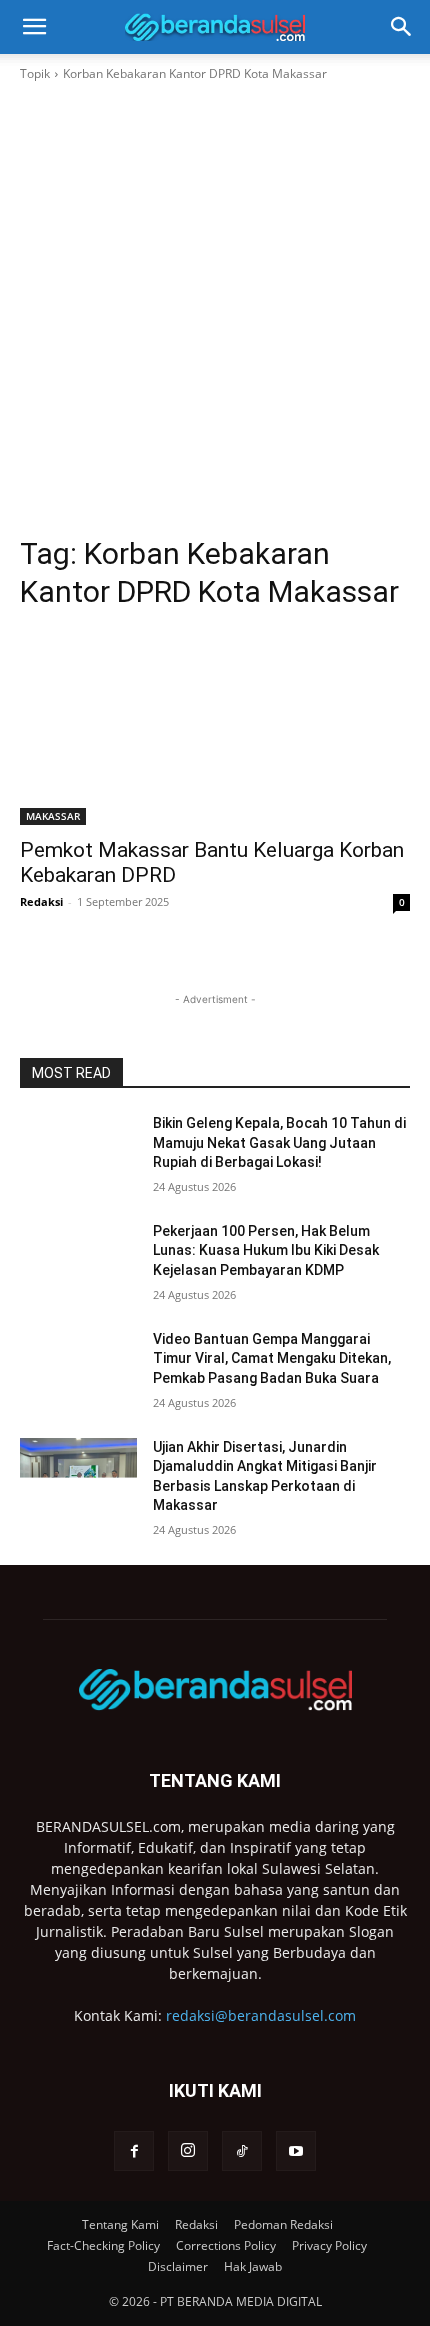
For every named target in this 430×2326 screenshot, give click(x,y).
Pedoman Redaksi (283, 2224)
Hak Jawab (253, 2266)
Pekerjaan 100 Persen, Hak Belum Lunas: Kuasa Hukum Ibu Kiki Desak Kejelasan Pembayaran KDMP (266, 1250)
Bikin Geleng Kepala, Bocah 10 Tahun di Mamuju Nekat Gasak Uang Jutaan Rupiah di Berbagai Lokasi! (279, 1142)
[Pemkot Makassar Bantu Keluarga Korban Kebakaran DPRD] (215, 727)
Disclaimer (178, 2266)
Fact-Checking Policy (103, 2245)
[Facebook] (134, 2151)
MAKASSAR (53, 816)
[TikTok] (242, 2151)
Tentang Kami (120, 2224)
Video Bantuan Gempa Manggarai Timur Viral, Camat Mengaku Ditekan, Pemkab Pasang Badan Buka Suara (272, 1358)
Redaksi (41, 901)
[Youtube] (296, 2151)
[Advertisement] (215, 309)
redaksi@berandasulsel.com (261, 2015)
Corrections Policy (226, 2245)
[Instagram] (188, 2151)
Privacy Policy (329, 2245)
